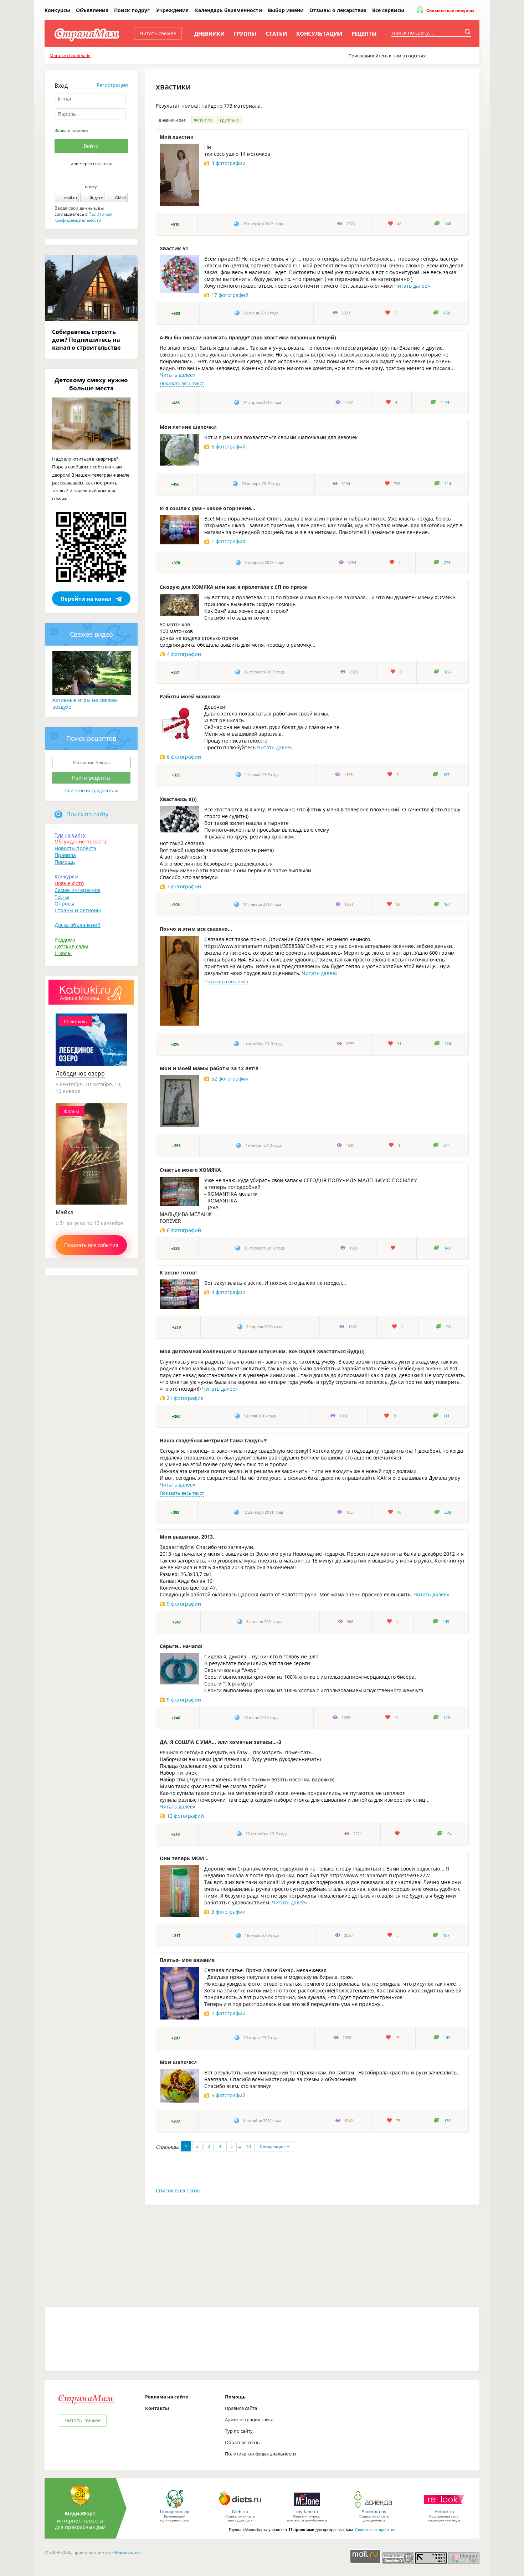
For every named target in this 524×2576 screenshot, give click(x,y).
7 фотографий (184, 886)
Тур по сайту (70, 835)
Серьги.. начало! (181, 1646)
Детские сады (71, 946)
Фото (203, 120)
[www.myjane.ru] (307, 2507)
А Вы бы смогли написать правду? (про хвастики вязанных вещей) (248, 337)
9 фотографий (184, 1604)
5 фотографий (228, 2095)
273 (447, 563)
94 (449, 1834)
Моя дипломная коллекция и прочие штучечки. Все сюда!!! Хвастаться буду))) (262, 1351)
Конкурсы (57, 10)
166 (447, 672)
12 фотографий (185, 1816)
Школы (63, 953)
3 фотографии (228, 163)
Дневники (209, 34)
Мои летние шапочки (188, 427)
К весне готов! (178, 1272)
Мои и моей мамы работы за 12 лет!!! (209, 1068)
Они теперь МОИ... (184, 1858)
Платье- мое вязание (187, 1960)
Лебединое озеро (80, 1073)
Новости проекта (75, 848)
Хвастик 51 (174, 248)
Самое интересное (78, 890)
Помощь (65, 862)
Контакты (157, 2408)
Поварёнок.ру (175, 2512)
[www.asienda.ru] (374, 2507)
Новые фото (69, 883)
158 (447, 313)
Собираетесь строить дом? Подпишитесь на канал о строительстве (86, 340)
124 (448, 1044)
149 (447, 1248)
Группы (245, 34)
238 (448, 1512)
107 (446, 1935)
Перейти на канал (86, 599)
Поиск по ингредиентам (91, 790)
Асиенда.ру (374, 2512)
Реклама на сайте (167, 2397)
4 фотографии (184, 654)
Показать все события (91, 1245)
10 (248, 2146)
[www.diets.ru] (240, 2507)
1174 (445, 402)
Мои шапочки (178, 2062)
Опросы (64, 904)
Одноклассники (96, 176)
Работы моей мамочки (190, 696)
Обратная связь (242, 2442)
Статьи (276, 34)
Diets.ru (240, 2512)
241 (447, 1145)
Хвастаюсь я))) (178, 799)
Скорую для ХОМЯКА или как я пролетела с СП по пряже (233, 587)
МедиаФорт (80, 2513)
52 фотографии (230, 1079)
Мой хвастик (177, 137)
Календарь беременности (228, 10)
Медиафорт (126, 2552)
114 (448, 484)
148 (448, 224)
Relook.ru (444, 2512)
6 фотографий (228, 447)
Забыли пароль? (71, 130)
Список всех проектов (375, 2530)
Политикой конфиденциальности (83, 217)
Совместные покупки (450, 11)
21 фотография (185, 1398)
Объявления (92, 10)
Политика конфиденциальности (260, 2454)
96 (448, 1327)
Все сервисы (388, 10)
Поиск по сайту (87, 814)
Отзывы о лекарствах (338, 10)
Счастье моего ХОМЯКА (190, 1170)
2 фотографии (228, 2013)
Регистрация (112, 85)
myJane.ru (307, 2512)
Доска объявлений (78, 925)
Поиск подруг (132, 10)
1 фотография (228, 541)
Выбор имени (286, 10)
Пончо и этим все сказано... (196, 929)
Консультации (319, 34)
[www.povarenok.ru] (175, 2507)
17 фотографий (230, 295)
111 (446, 1416)
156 (447, 2121)
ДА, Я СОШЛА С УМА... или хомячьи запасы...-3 (220, 1742)
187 (446, 775)
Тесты (62, 897)
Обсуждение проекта (80, 841)
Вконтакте (86, 176)
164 (447, 904)
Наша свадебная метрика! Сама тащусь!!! (214, 1440)
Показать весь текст (182, 383)
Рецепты (364, 34)
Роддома (65, 940)
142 (447, 2038)
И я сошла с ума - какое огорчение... (207, 508)
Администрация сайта (249, 2420)
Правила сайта (241, 2408)
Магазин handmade (70, 55)
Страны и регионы (78, 910)
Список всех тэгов (178, 2190)
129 (447, 1718)
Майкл (65, 1212)
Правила (65, 855)
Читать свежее (158, 33)
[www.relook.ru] (444, 2507)
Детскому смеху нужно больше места (91, 384)
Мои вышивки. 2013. (187, 1537)
